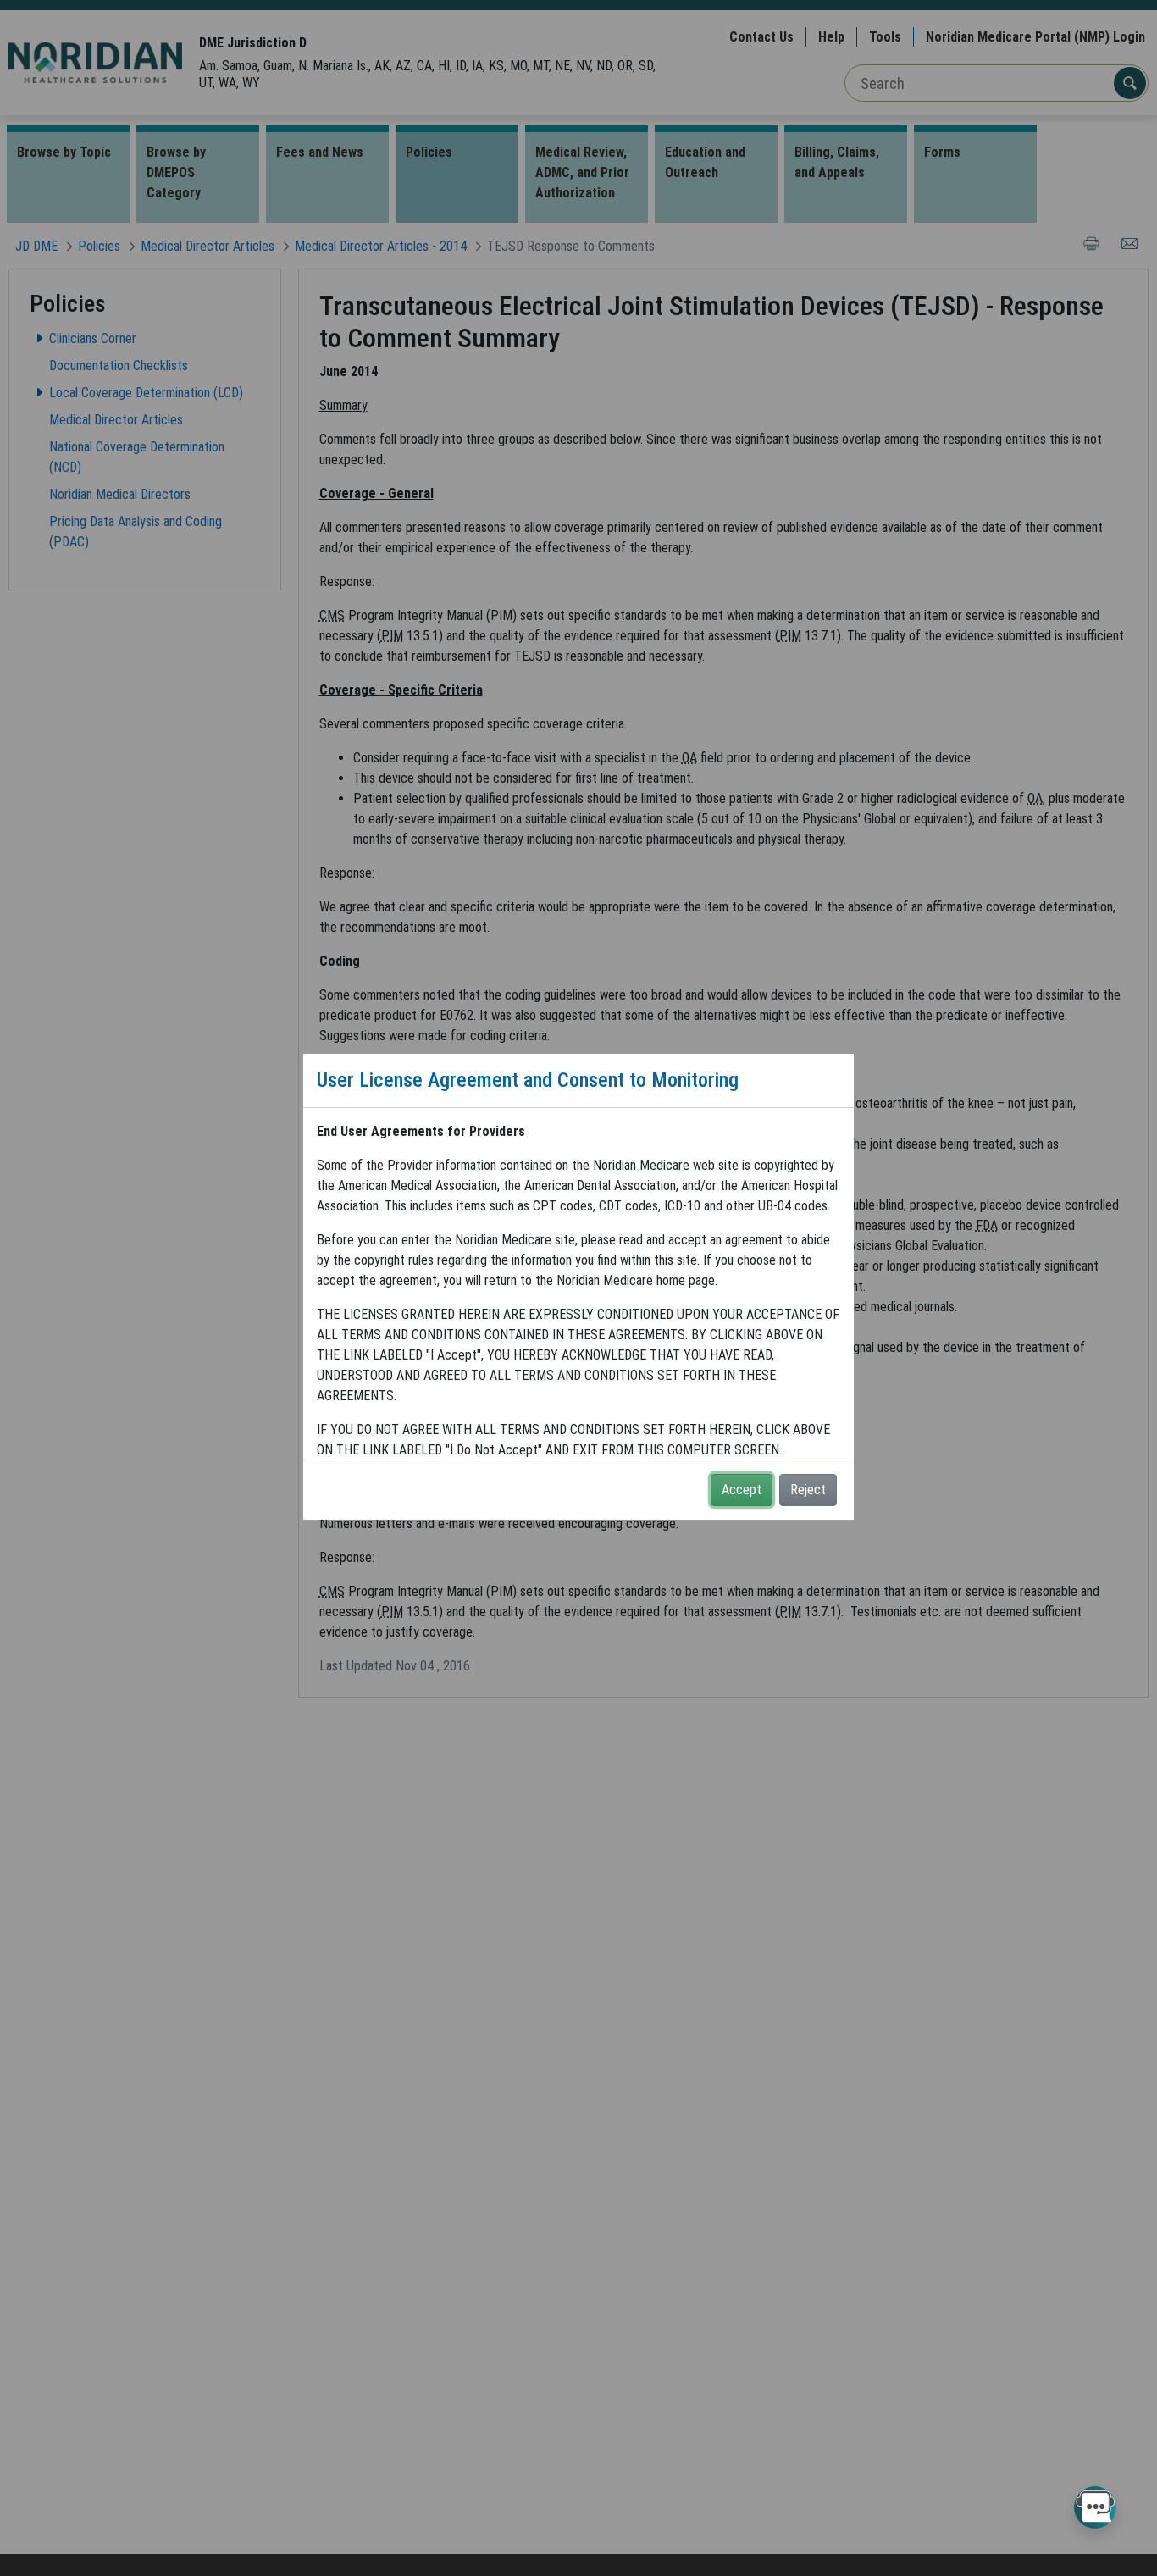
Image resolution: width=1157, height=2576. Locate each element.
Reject (808, 1490)
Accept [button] (742, 1490)
